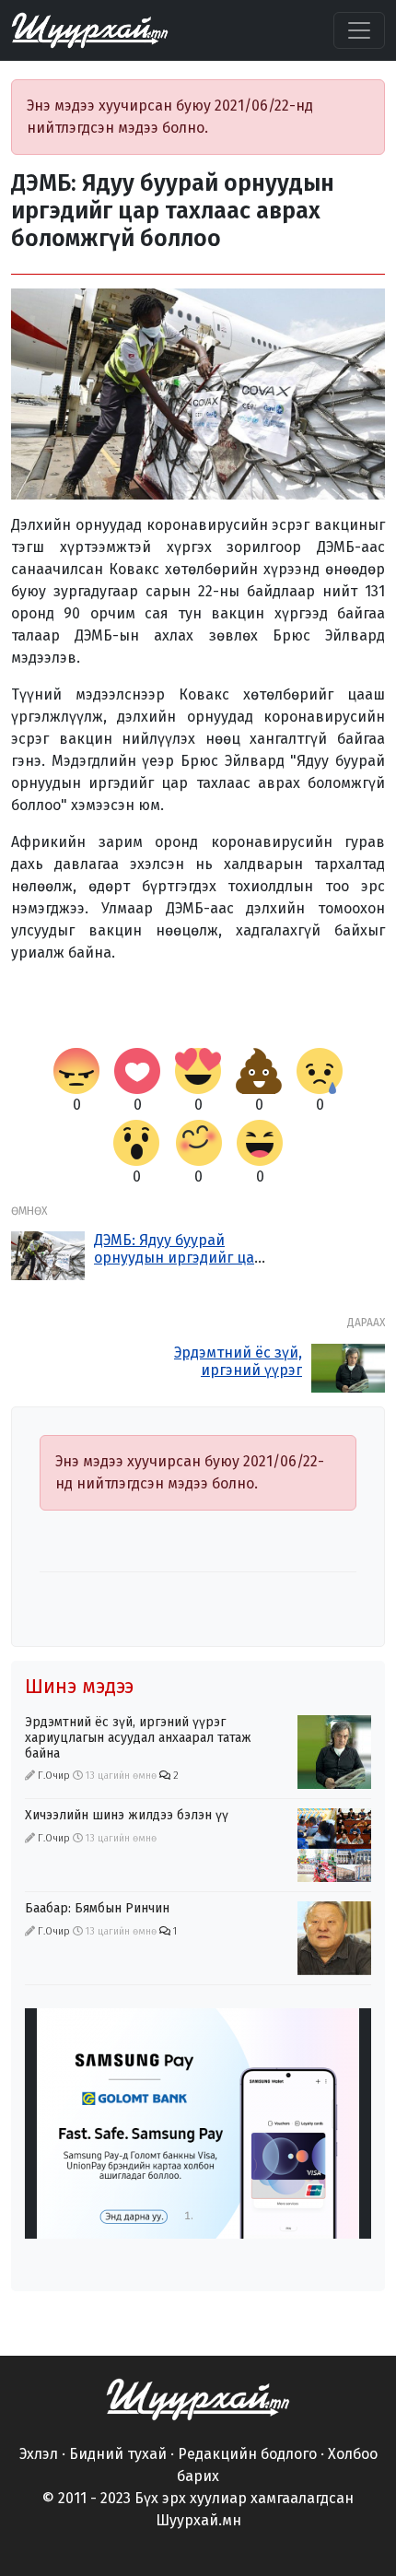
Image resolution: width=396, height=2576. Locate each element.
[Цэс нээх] (359, 30)
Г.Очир (54, 1776)
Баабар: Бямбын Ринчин (97, 1908)
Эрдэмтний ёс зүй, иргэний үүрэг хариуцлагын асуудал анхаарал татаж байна (223, 1379)
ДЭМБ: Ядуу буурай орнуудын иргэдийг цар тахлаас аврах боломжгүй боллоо (179, 1267)
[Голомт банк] (198, 2123)
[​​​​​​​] (198, 2399)
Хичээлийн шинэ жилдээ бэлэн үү (127, 1815)
